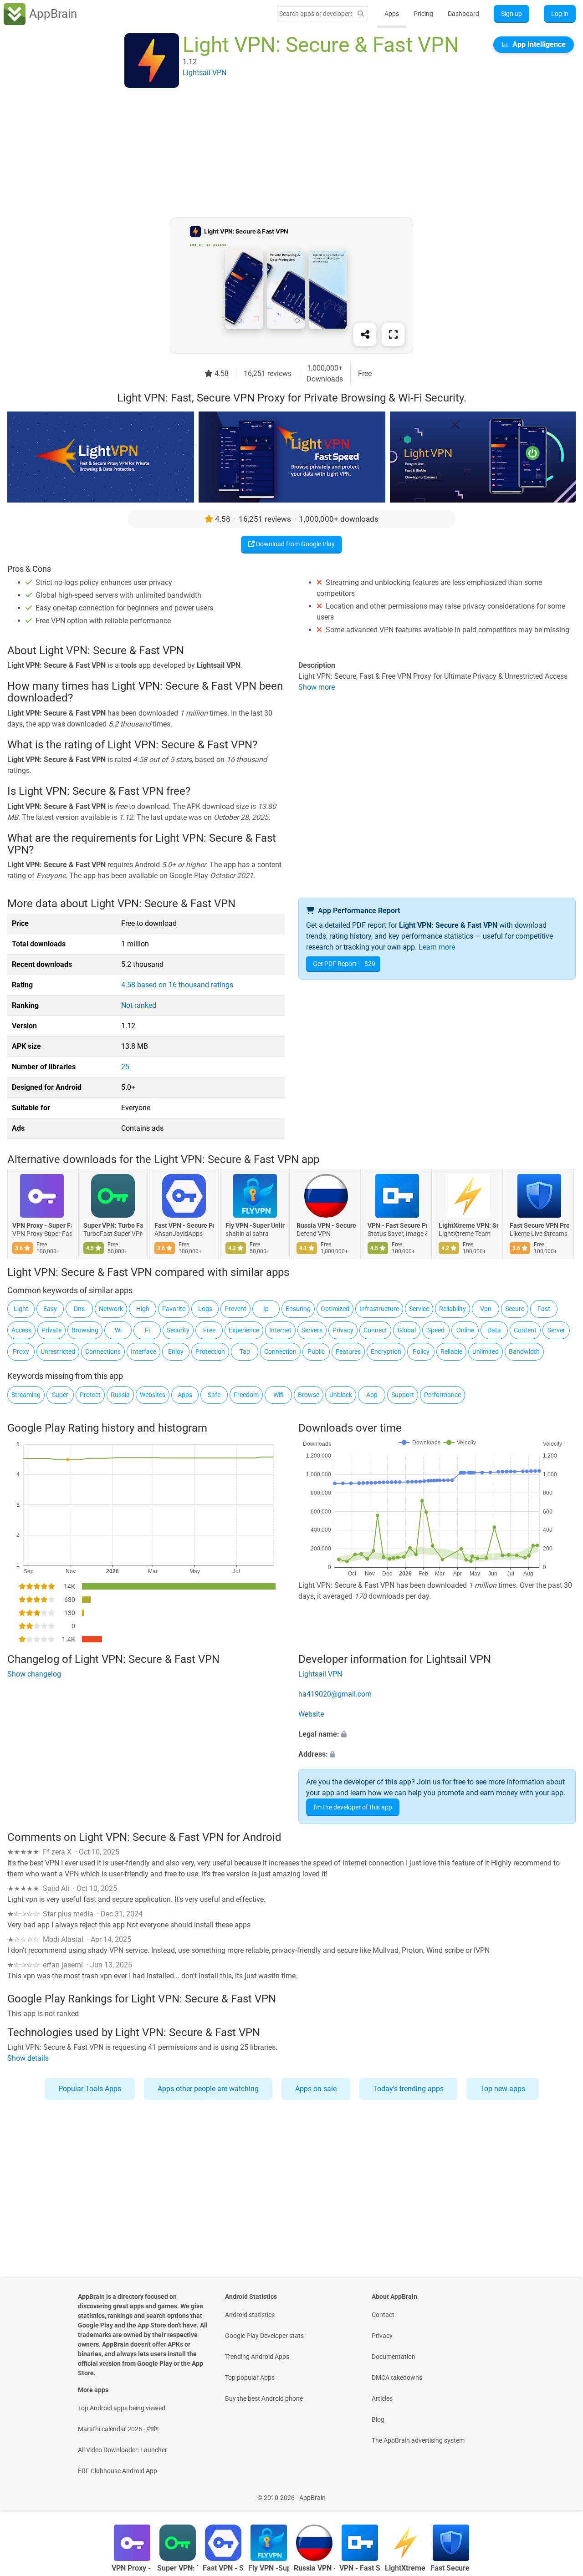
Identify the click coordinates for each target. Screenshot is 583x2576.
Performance (442, 1395)
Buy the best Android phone (264, 2398)
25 (125, 1067)
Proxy (21, 1352)
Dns (79, 1309)
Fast (544, 1309)
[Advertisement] (281, 153)
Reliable (451, 1352)
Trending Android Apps (257, 2357)
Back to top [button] (560, 2493)
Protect (90, 1395)
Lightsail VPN (320, 1674)
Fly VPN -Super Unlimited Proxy (255, 1225)
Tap (245, 1352)
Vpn (486, 1309)
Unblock (341, 1395)
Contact (383, 2315)
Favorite (174, 1309)
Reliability (453, 1309)
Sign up (511, 14)
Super (60, 1395)
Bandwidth (524, 1352)
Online (465, 1330)
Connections (103, 1352)
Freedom (246, 1395)
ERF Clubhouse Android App (118, 2471)
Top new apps (503, 2089)
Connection (280, 1352)
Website (311, 1714)
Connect (375, 1330)
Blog (378, 2419)
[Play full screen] (393, 335)
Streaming (26, 1395)
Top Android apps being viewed (122, 2408)
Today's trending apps (408, 2089)
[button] (437, 1734)
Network (111, 1309)
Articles (382, 2398)
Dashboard (463, 14)
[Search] (361, 14)
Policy (421, 1352)
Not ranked (139, 1005)
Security (178, 1330)
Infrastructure (379, 1309)
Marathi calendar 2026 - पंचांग (118, 2429)
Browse (309, 1395)
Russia (120, 1395)
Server (556, 1330)
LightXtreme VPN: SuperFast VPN (468, 1225)
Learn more (437, 947)
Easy (50, 1309)
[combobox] (316, 14)
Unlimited (486, 1352)
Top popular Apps (250, 2378)
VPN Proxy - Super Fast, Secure (42, 1225)
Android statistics (250, 2315)
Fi (147, 1330)
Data (494, 1330)
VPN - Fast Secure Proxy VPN (397, 1225)
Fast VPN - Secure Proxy (184, 1225)
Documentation (394, 2357)
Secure (515, 1309)
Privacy (343, 1330)
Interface (143, 1352)
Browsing (85, 1330)
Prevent (235, 1309)
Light (21, 1309)
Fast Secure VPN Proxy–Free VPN (539, 1225)
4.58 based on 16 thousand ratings (177, 985)
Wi (118, 1330)
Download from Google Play (295, 544)
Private (51, 1330)
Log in (560, 14)
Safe (214, 1395)
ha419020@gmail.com (335, 1694)
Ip (266, 1309)
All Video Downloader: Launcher (123, 2450)
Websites (153, 1395)
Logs (205, 1309)
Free (209, 1330)
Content (525, 1330)
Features (348, 1352)
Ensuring (298, 1309)
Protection (210, 1352)
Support (403, 1395)
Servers (312, 1330)
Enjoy (176, 1352)
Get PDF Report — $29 (344, 964)
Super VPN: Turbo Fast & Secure (113, 1225)
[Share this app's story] (365, 335)
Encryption (386, 1352)
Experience (244, 1330)
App (372, 1395)
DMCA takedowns (397, 2378)
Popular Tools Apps (90, 2089)
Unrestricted (58, 1352)
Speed (436, 1330)
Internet (280, 1330)
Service (419, 1309)
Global (407, 1330)
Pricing (423, 14)
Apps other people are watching (208, 2089)
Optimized (335, 1309)
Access (21, 1330)
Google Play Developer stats (264, 2336)
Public (316, 1352)
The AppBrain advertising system (418, 2440)
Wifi (279, 1395)
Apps (392, 14)
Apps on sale (316, 2089)
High (143, 1309)
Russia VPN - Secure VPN (326, 1225)
